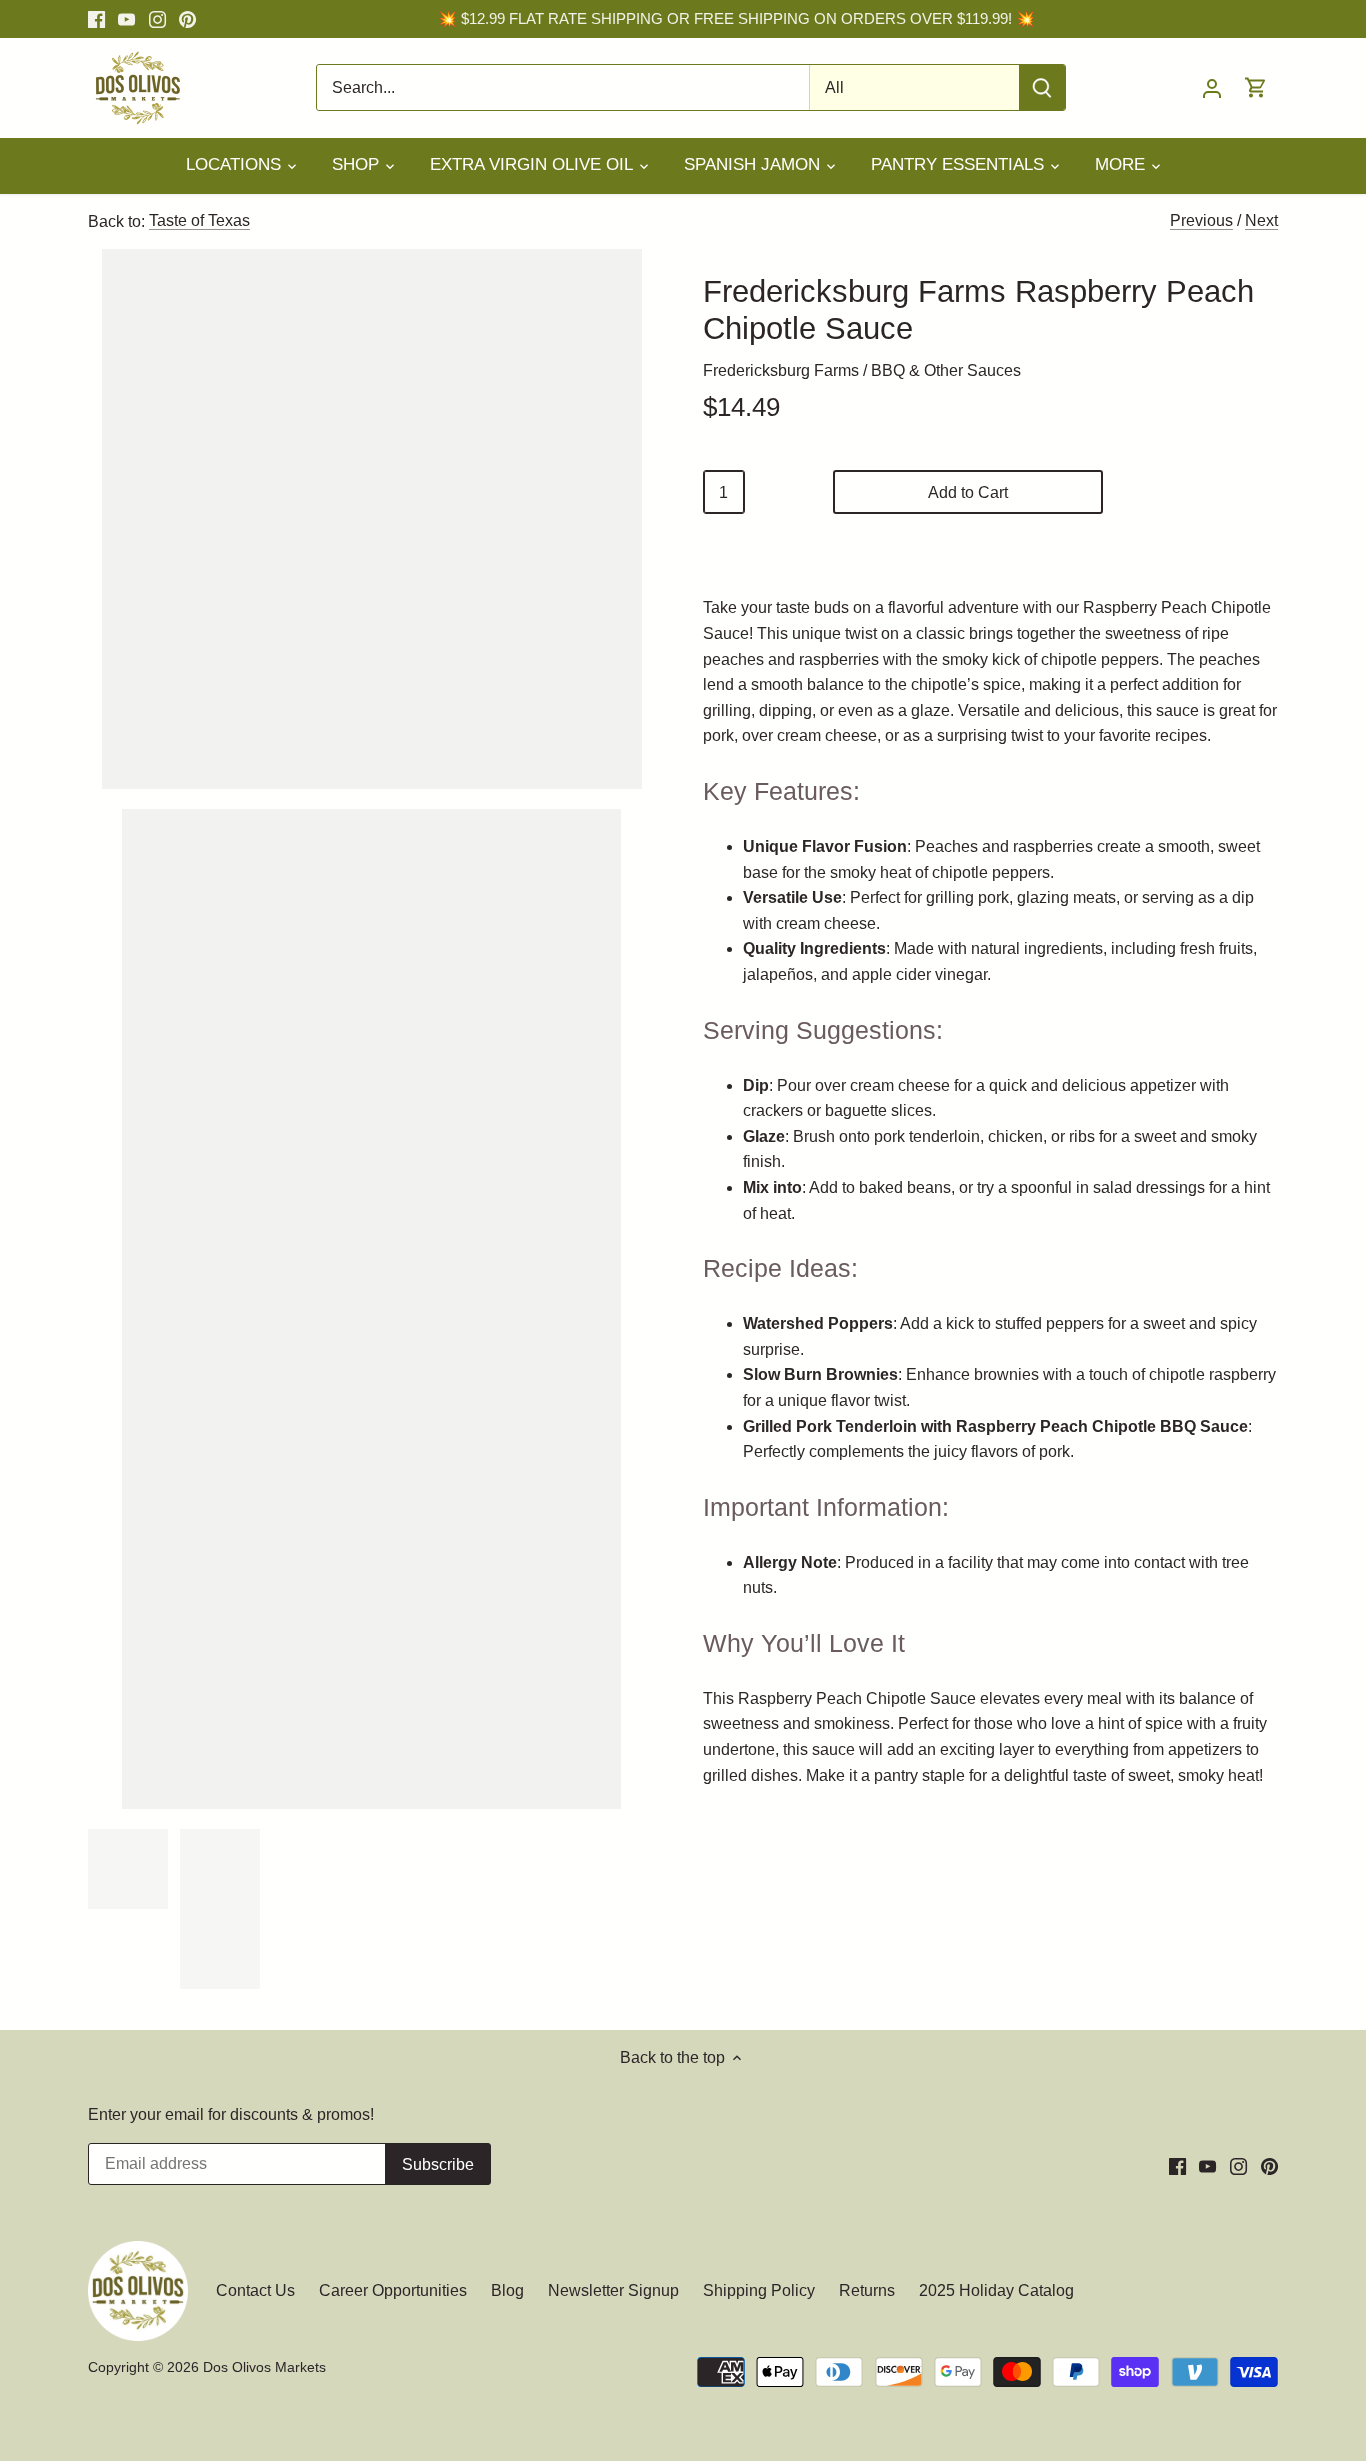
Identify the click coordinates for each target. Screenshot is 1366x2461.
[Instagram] (157, 19)
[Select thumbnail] (128, 1869)
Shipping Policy (759, 2290)
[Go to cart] (1256, 87)
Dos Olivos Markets (264, 2367)
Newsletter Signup (613, 2290)
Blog (507, 2290)
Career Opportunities (393, 2290)
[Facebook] (96, 19)
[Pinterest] (187, 19)
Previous (1201, 220)
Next (1261, 220)
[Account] (1212, 87)
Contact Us (257, 2290)
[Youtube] (126, 19)
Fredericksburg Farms (781, 370)
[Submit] (1043, 87)
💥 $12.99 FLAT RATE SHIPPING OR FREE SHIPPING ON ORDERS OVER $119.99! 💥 (736, 18)
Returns (867, 2290)
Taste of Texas (199, 220)
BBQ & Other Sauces (946, 370)
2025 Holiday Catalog (996, 2290)
